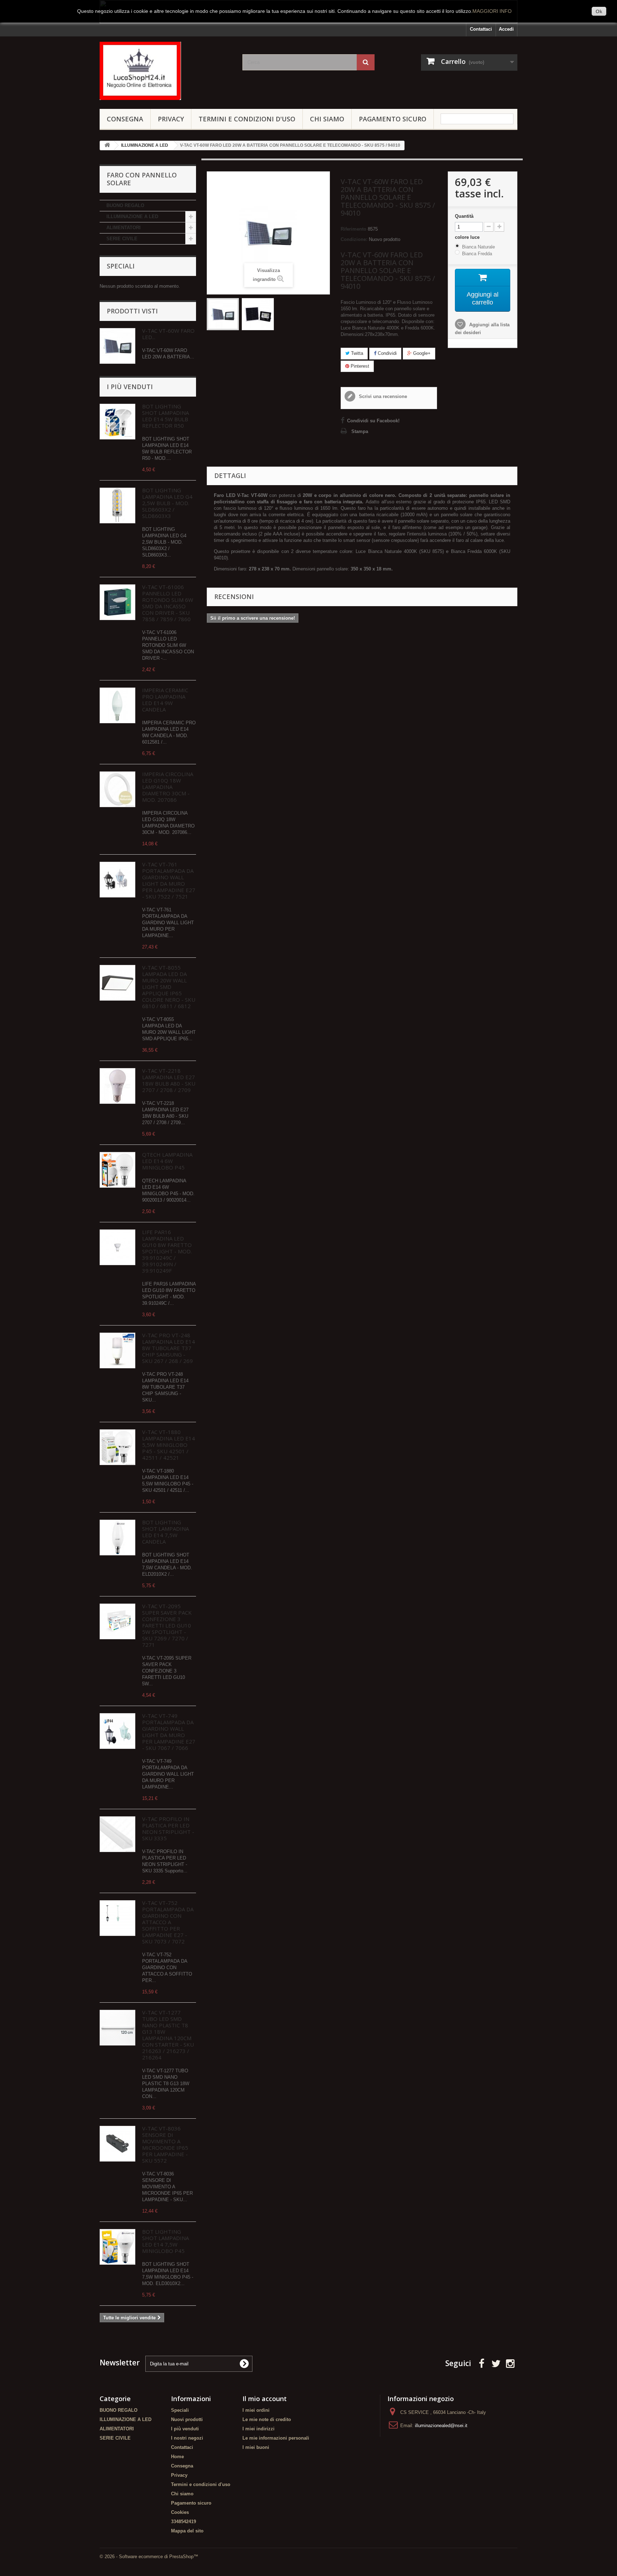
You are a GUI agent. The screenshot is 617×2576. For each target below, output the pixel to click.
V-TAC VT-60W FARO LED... (168, 334)
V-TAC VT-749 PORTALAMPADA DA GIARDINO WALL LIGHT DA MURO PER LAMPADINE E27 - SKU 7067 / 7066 (169, 1732)
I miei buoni (256, 2447)
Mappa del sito (187, 2531)
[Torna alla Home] (107, 145)
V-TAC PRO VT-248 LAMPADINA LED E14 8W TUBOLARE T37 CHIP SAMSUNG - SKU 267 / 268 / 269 (169, 1348)
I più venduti (130, 387)
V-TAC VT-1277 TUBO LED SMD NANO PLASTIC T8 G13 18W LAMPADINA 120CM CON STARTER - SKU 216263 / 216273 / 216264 (168, 2035)
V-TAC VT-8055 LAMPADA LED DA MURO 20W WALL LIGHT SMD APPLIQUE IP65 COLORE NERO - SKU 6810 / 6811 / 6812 (169, 987)
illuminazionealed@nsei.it (441, 2426)
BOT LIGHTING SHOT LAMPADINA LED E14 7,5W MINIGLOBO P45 (165, 2241)
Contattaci (481, 29)
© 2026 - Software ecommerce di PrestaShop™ (149, 2557)
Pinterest (359, 366)
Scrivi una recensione (382, 396)
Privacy (171, 119)
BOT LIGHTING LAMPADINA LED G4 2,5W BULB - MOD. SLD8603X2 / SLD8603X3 (167, 503)
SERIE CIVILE (122, 239)
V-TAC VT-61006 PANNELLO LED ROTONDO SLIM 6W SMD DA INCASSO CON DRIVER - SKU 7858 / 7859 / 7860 (168, 603)
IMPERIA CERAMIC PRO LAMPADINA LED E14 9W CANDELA (165, 700)
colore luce (468, 237)
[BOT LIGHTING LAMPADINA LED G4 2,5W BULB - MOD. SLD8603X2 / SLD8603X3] (117, 505)
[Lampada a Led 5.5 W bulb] (117, 1447)
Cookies (180, 2512)
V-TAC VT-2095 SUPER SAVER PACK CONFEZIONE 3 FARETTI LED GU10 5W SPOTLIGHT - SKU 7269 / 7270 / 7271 (167, 1625)
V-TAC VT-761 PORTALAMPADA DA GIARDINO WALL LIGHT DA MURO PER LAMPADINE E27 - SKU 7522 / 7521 (169, 880)
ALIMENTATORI (124, 228)
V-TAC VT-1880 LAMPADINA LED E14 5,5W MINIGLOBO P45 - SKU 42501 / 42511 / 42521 (169, 1445)
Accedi (506, 29)
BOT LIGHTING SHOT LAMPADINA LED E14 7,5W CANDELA (165, 1532)
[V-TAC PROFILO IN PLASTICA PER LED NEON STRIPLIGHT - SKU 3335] (117, 1834)
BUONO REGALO (125, 205)
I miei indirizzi (259, 2429)
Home (177, 2457)
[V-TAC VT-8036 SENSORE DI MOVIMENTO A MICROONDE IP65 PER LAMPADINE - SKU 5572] (117, 2144)
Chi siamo (327, 119)
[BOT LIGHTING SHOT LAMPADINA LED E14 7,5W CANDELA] (117, 1538)
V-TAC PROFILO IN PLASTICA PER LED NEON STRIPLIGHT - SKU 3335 (168, 1828)
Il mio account (265, 2399)
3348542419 (184, 2522)
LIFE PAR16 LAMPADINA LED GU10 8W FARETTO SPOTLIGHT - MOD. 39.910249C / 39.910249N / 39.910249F (167, 1251)
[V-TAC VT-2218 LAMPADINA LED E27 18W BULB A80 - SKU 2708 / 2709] (117, 1086)
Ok (599, 11)
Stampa (360, 431)
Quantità (464, 216)
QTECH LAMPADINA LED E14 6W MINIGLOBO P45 (167, 1161)
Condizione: (354, 239)
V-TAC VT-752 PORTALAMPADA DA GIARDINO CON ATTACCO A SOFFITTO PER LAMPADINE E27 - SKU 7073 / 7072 (168, 1922)
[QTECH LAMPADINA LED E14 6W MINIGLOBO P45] (117, 1170)
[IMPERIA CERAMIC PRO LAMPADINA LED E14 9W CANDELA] (117, 705)
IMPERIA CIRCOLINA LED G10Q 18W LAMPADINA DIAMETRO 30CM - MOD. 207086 (168, 787)
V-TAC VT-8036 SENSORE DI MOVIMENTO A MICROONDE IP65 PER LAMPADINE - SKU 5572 (165, 2144)
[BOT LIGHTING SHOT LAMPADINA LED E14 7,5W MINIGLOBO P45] (117, 2247)
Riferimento (353, 229)
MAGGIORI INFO (492, 11)
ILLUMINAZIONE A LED (132, 217)
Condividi (387, 353)
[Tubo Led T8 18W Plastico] (117, 2028)
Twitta (356, 353)
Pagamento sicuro (393, 119)
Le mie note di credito (267, 2419)
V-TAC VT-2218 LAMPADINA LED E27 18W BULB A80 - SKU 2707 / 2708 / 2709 (169, 1080)
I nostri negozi (187, 2438)
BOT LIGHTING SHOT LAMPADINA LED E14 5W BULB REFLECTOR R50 (165, 416)
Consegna (125, 119)
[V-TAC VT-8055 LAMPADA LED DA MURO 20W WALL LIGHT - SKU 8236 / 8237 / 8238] (117, 983)
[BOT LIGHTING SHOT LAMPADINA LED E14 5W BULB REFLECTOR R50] (117, 422)
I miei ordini (256, 2410)
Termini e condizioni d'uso (247, 119)
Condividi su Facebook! (373, 421)
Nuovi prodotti (187, 2419)
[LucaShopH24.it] (166, 71)
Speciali (121, 266)
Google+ (421, 353)
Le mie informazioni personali (276, 2438)
